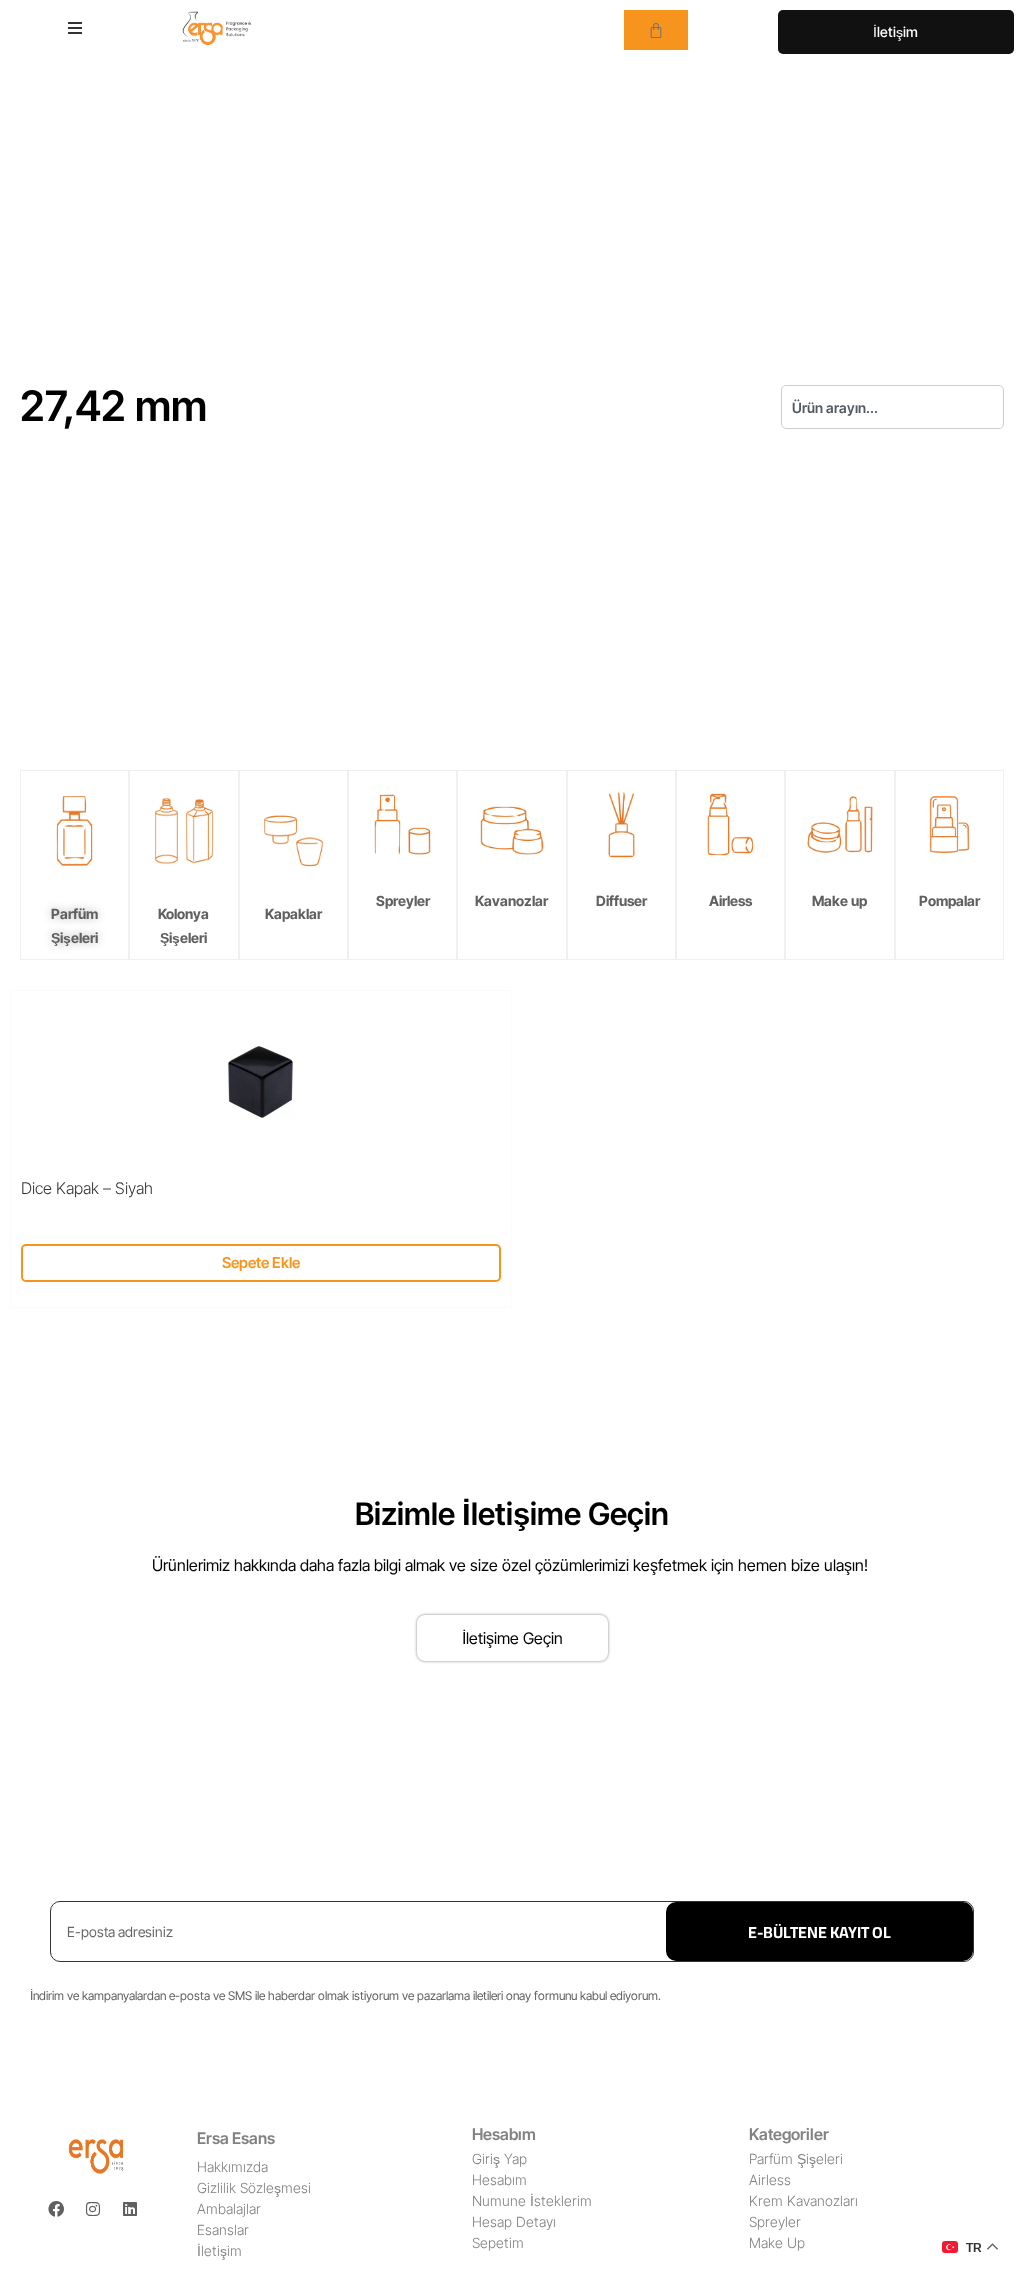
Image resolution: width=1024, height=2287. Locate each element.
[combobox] (892, 407)
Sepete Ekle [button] (261, 1262)
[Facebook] (56, 2209)
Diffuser (621, 900)
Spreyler (403, 900)
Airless (730, 900)
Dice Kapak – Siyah (87, 1188)
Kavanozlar (511, 900)
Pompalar (949, 900)
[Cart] (656, 30)
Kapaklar (293, 913)
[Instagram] (93, 2209)
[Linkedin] (130, 2209)
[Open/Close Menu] (74, 27)
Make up (839, 900)
